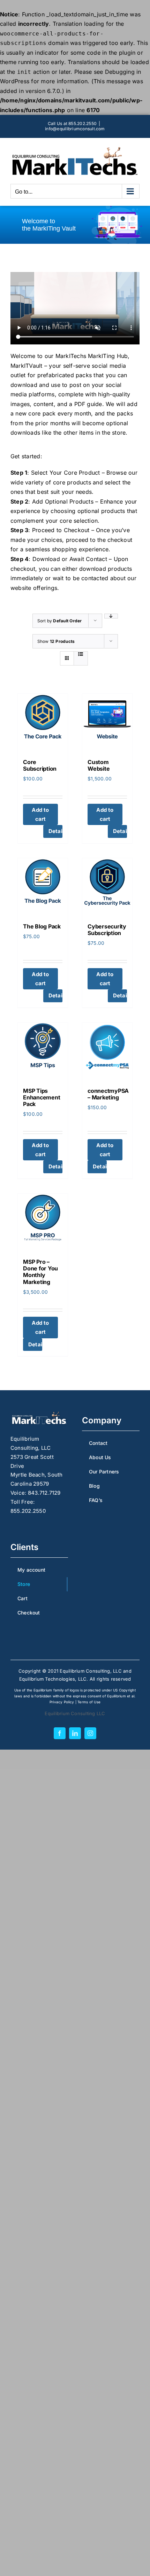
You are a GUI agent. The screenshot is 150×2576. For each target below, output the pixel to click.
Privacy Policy (62, 1702)
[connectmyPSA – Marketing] (107, 1050)
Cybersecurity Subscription (107, 930)
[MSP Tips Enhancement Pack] (43, 1050)
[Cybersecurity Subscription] (107, 886)
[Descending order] (111, 616)
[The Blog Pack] (43, 886)
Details (55, 831)
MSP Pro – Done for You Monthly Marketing (40, 1272)
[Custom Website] (107, 721)
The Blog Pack (42, 926)
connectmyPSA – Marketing (108, 1094)
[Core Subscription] (43, 721)
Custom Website (99, 765)
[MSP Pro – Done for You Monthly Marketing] (43, 1221)
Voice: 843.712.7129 (36, 1493)
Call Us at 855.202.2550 (72, 123)
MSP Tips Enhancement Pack (42, 1097)
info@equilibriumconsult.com (75, 129)
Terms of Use (89, 1702)
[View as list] (81, 654)
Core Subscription (40, 765)
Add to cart (40, 814)
